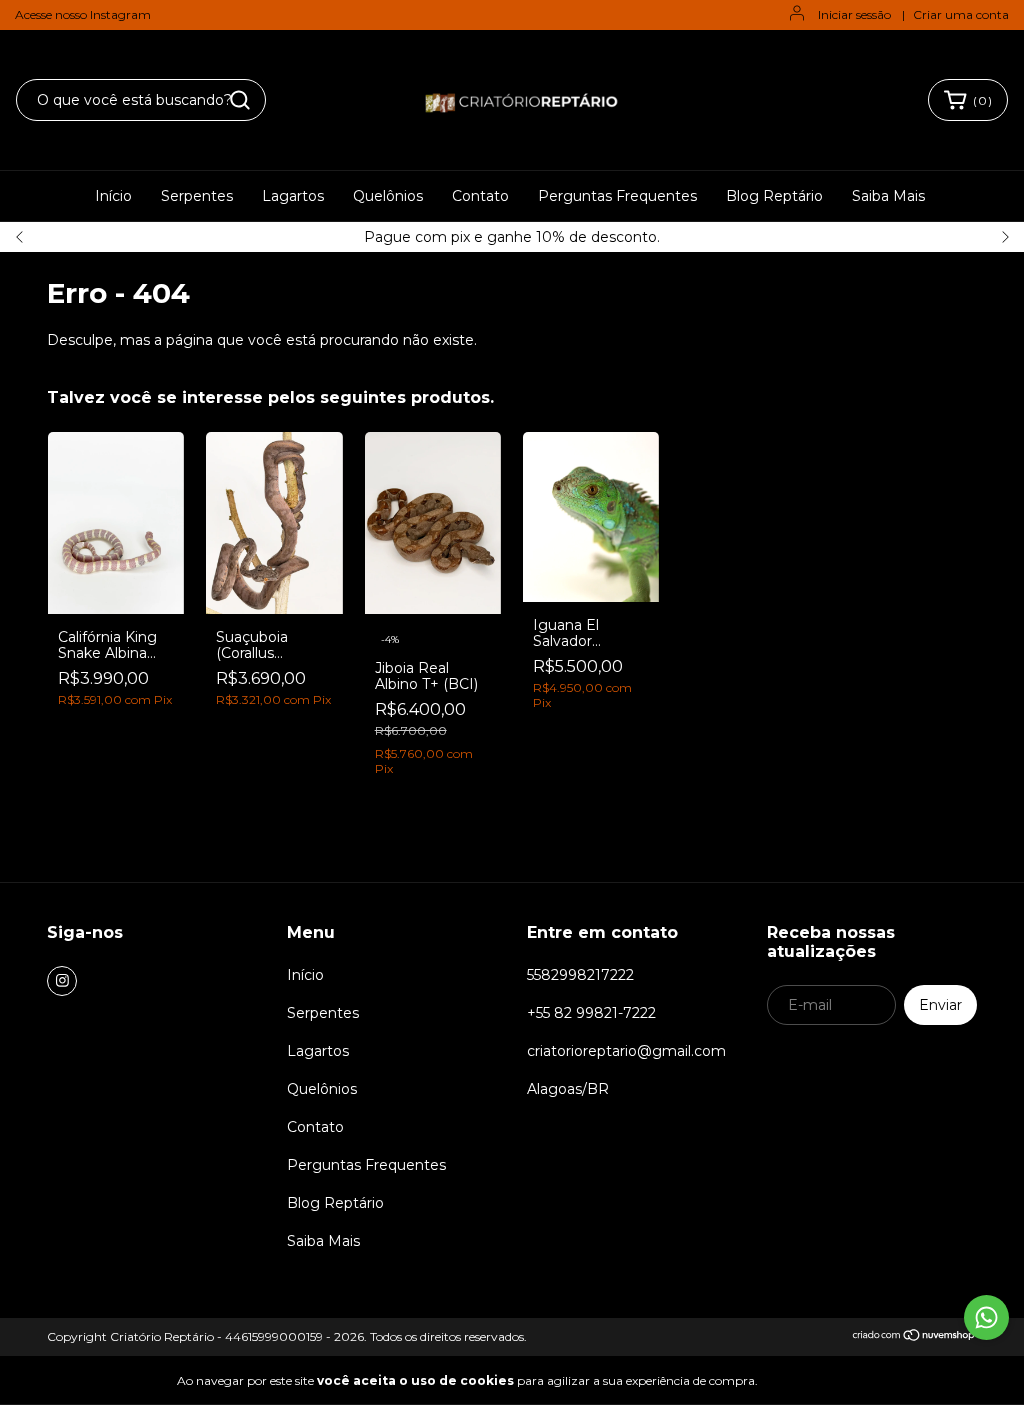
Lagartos (293, 196)
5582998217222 (580, 975)
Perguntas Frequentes (617, 196)
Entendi (810, 1379)
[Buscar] (240, 100)
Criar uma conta (961, 14)
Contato (480, 196)
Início (113, 196)
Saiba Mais (888, 196)
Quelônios (388, 196)
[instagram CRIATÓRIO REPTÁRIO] (62, 981)
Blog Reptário (774, 196)
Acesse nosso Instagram (83, 14)
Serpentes (197, 196)
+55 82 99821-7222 (591, 1013)
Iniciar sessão (854, 14)
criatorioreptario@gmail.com (626, 1051)
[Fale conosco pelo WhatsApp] (986, 1317)
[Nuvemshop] (914, 1337)
